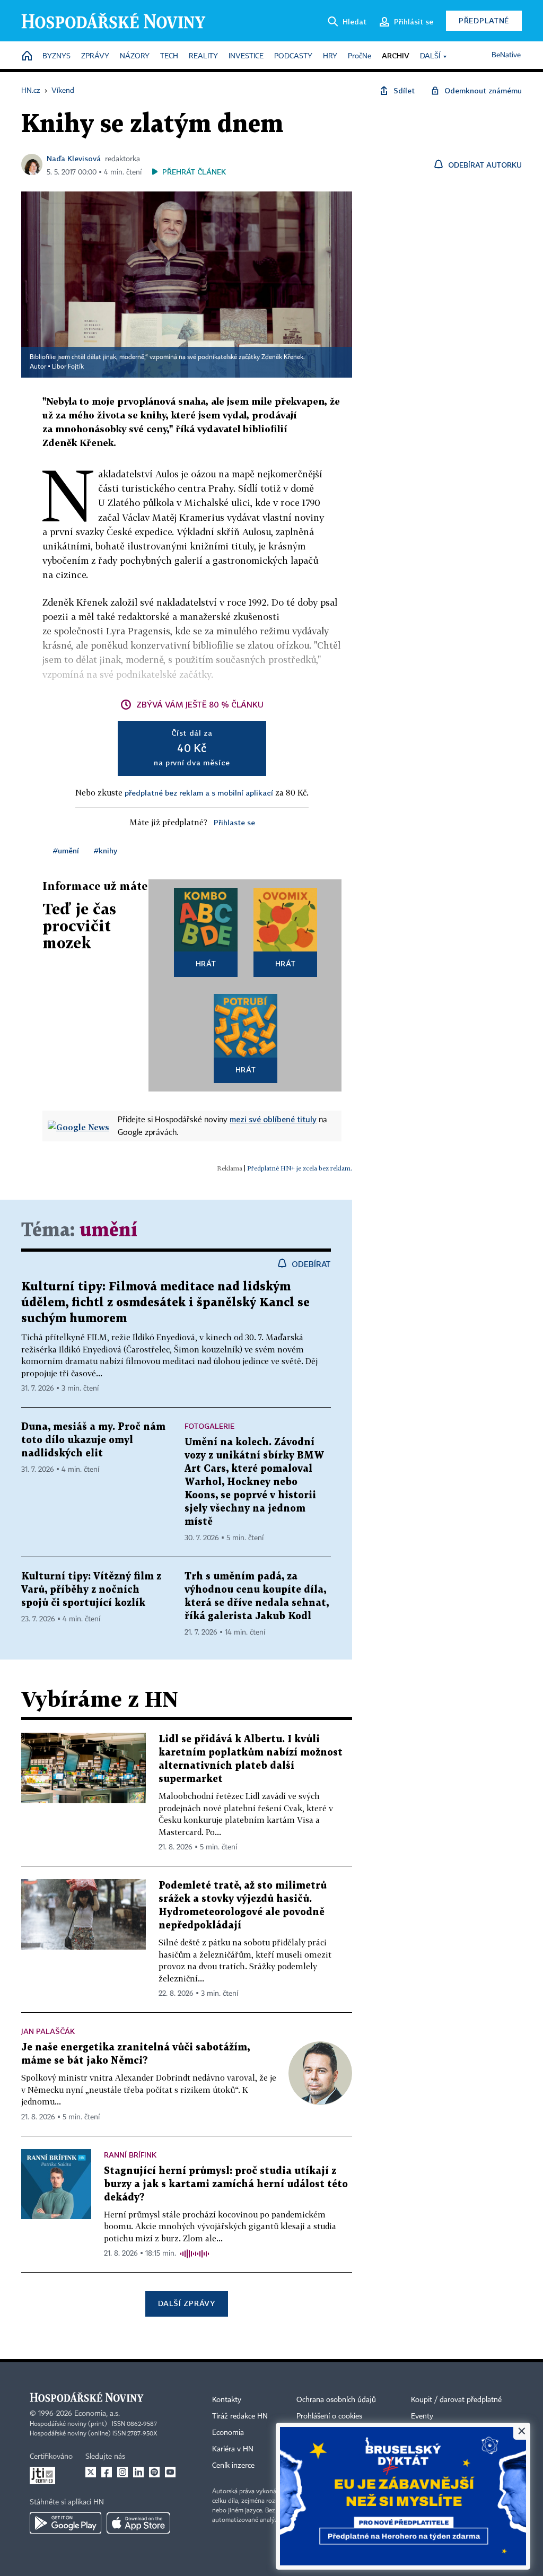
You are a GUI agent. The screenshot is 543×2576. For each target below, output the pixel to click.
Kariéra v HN (233, 2449)
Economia (228, 2433)
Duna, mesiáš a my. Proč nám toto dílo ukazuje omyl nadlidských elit (93, 1440)
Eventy (422, 2416)
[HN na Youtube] (170, 2472)
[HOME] (27, 56)
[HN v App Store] (138, 2523)
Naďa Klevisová (74, 158)
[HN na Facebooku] (107, 2472)
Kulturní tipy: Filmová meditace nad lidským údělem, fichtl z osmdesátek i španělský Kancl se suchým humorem (165, 1303)
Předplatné (484, 20)
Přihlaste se (234, 822)
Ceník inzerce (233, 2466)
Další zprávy (186, 2303)
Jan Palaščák (48, 2031)
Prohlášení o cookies (329, 2416)
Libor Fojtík (68, 367)
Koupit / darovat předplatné (456, 2400)
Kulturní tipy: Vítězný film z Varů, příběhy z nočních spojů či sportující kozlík (91, 1590)
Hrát (206, 963)
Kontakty (227, 2400)
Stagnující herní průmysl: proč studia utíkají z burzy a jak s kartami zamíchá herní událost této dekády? (226, 2184)
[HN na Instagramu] (122, 2472)
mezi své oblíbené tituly (273, 1119)
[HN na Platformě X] (91, 2472)
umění (108, 1231)
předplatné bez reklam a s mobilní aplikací (199, 793)
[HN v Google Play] (65, 2523)
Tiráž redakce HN (240, 2416)
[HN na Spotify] (154, 2472)
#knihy (106, 850)
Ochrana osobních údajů (336, 2400)
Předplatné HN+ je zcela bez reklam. (300, 1168)
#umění (66, 850)
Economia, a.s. (97, 2414)
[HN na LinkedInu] (138, 2472)
